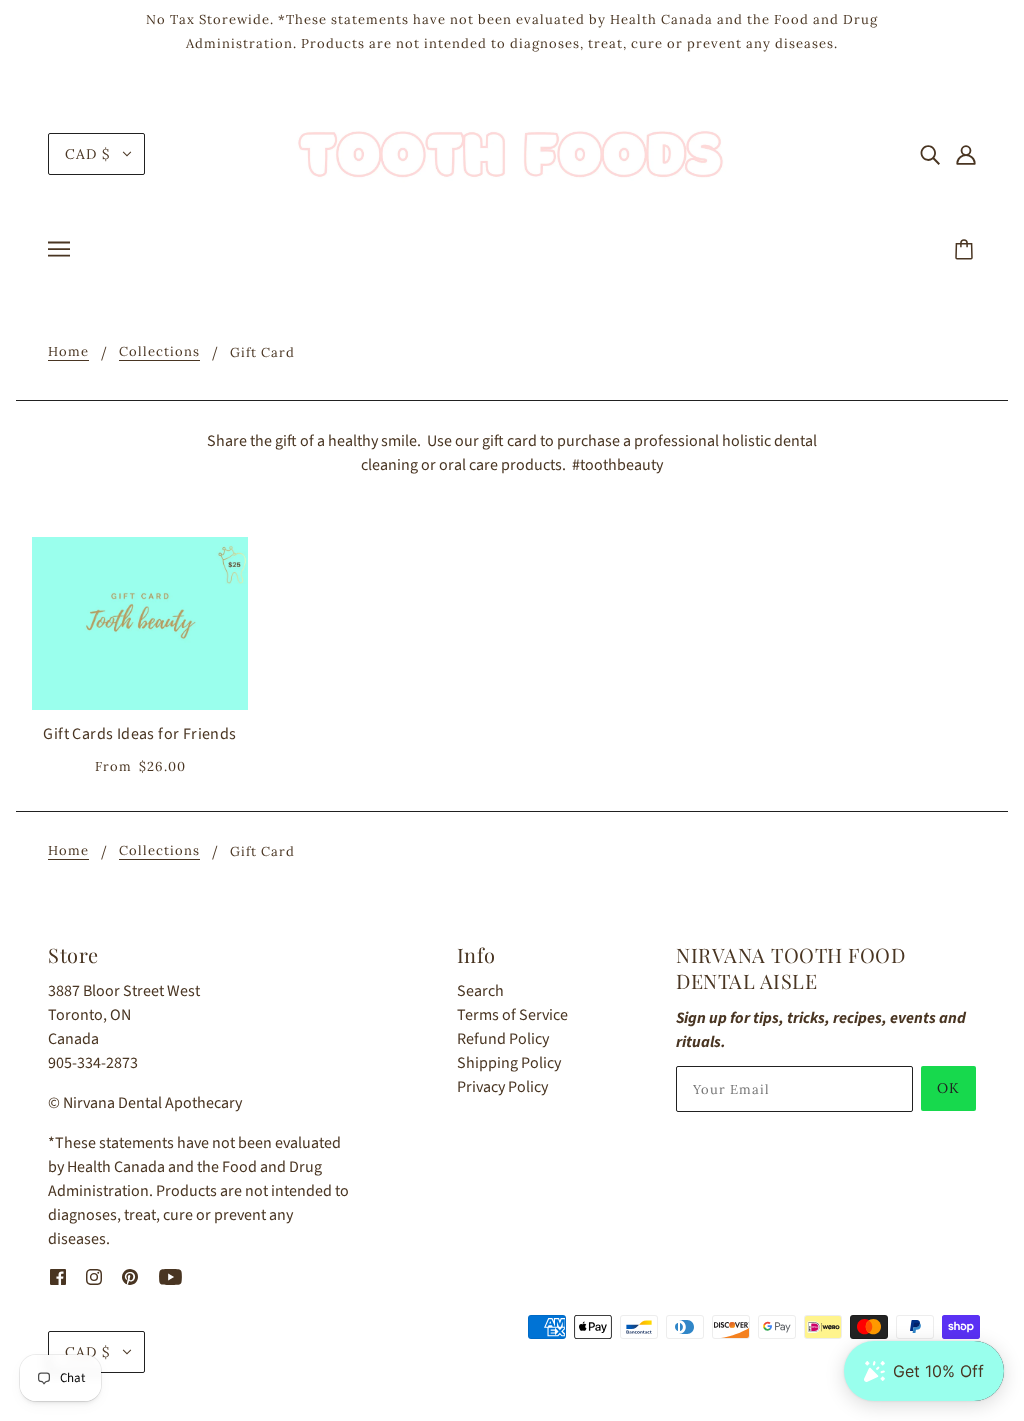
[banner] (512, 153)
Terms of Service (512, 1015)
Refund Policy (503, 1039)
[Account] (966, 154)
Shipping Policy (509, 1063)
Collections (159, 352)
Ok (948, 1088)
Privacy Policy (502, 1087)
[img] (930, 154)
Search (480, 991)
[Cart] (967, 251)
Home (68, 352)
